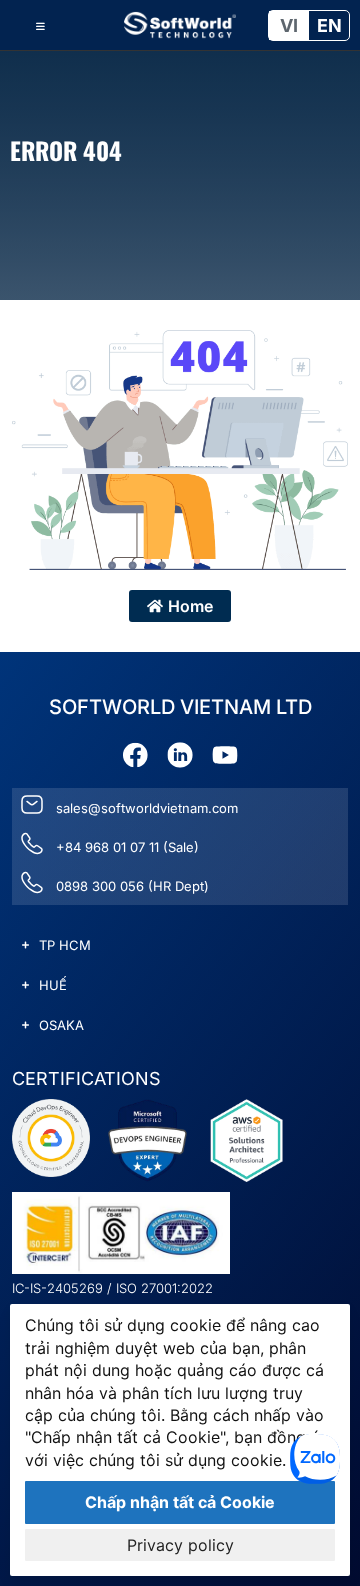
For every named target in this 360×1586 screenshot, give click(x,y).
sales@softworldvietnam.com (147, 808)
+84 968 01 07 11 (107, 847)
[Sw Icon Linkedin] (180, 755)
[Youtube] (225, 755)
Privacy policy (180, 1545)
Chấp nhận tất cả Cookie (180, 1502)
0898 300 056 (100, 886)
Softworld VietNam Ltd (180, 707)
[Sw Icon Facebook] (135, 755)
